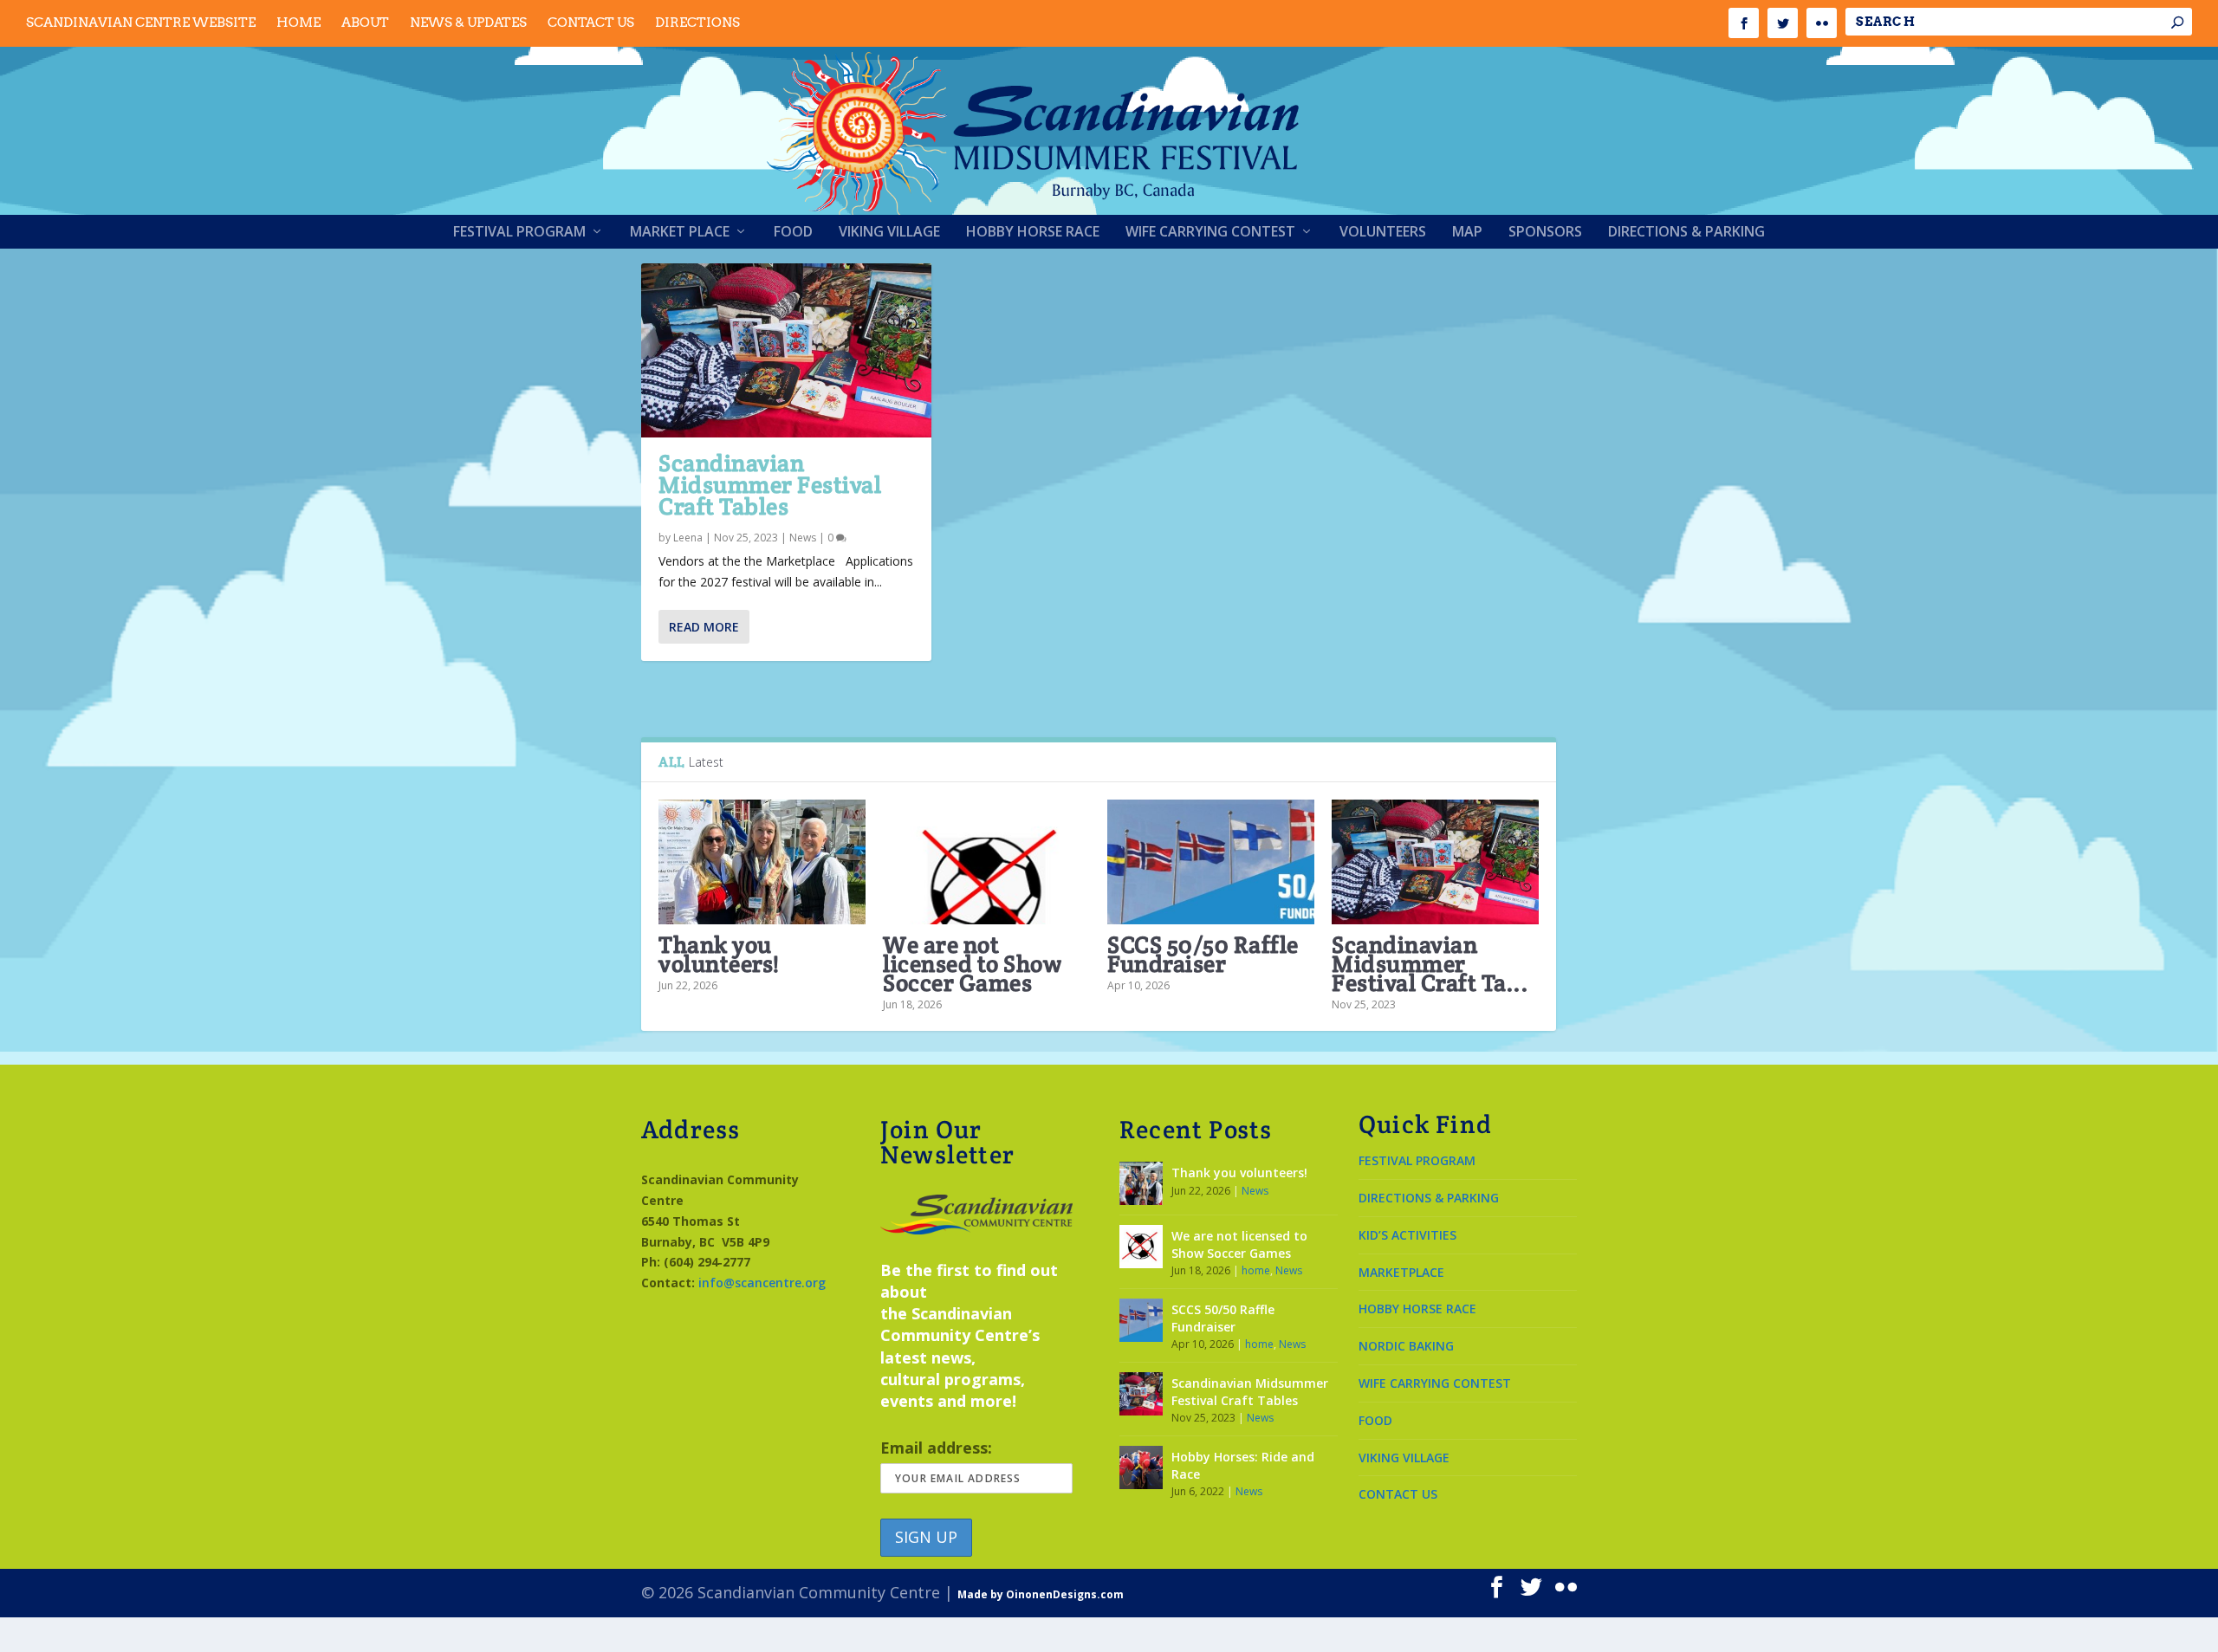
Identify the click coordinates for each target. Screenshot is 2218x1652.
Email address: (936, 1448)
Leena (688, 538)
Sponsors (1545, 233)
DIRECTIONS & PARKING (1429, 1198)
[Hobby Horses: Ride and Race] (1141, 1467)
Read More (704, 627)
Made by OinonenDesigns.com (1041, 1594)
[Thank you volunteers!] (762, 862)
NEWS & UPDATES (468, 23)
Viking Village (889, 233)
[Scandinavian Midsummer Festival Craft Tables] (786, 350)
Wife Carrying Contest (1210, 233)
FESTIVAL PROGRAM (1417, 1160)
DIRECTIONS (697, 23)
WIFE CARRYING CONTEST (1435, 1383)
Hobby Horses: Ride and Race (1243, 1465)
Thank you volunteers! (719, 954)
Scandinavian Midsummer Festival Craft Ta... (1430, 964)
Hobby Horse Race (1033, 233)
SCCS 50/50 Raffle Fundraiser (1203, 954)
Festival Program (519, 233)
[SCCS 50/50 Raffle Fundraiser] (1211, 862)
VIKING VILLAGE (1404, 1458)
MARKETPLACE (1401, 1272)
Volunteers (1383, 233)
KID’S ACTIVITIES (1407, 1235)
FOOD (1375, 1420)
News (803, 538)
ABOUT (365, 23)
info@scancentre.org (762, 1283)
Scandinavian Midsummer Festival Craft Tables (770, 485)
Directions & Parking (1686, 233)
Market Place (680, 233)
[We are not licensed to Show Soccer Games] (986, 862)
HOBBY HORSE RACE (1417, 1309)
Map (1467, 233)
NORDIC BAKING (1406, 1346)
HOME (298, 23)
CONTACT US (591, 23)
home (1256, 1270)
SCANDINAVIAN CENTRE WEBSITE (141, 23)
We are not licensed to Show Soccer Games (972, 964)
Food (793, 233)
